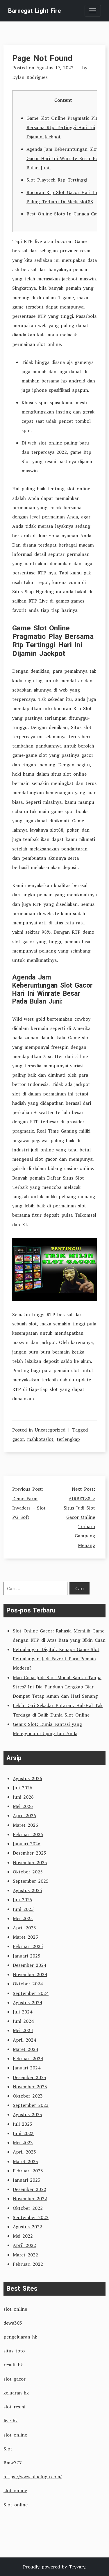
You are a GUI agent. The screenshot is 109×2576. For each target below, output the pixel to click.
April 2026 (24, 1815)
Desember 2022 (30, 2189)
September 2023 (31, 2105)
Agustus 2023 (27, 2114)
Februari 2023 (28, 2171)
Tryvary (77, 2567)
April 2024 (24, 2040)
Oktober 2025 (28, 1872)
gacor (18, 1439)
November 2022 (30, 2198)
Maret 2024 (25, 2049)
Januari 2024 (27, 2068)
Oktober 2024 (28, 1984)
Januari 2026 (27, 1844)
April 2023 (24, 2152)
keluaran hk (16, 2393)
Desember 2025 (30, 1853)
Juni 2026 (23, 1797)
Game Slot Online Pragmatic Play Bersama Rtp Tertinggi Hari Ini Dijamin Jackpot (63, 127)
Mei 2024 (23, 2030)
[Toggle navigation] (93, 11)
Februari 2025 (28, 1946)
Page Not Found (42, 58)
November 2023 (30, 2087)
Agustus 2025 (27, 1890)
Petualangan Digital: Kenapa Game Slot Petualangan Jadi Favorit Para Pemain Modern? (56, 1659)
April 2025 (24, 1928)
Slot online (16, 2505)
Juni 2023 (23, 2133)
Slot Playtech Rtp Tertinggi (57, 180)
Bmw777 (13, 2463)
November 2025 (30, 1862)
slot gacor (15, 2379)
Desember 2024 (30, 1965)
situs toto (14, 2351)
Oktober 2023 (28, 2096)
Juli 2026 (23, 1788)
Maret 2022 (25, 2255)
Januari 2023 (27, 2180)
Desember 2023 (30, 2077)
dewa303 (13, 2323)
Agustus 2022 (27, 2227)
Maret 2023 (25, 2161)
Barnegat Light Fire (34, 11)
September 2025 (31, 1881)
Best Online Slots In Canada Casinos (67, 214)
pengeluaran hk (20, 2337)
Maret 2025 (25, 1937)
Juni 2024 (23, 2021)
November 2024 (30, 1974)
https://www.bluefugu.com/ (33, 2477)
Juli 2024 (23, 2012)
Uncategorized (50, 1430)
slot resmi (14, 2407)
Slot (8, 2449)
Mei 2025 (23, 1918)
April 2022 (24, 2245)
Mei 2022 (23, 2236)
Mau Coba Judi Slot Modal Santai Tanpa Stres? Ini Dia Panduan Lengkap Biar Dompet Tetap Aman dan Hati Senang (57, 1687)
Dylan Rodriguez (30, 77)
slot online (15, 2309)
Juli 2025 (23, 1900)
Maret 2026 (25, 1825)
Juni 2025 (23, 1909)
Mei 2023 (23, 2143)
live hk (11, 2421)
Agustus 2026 (27, 1778)
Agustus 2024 (27, 2002)
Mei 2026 (23, 1806)
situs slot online (69, 774)
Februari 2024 (28, 2058)
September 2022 (31, 2217)
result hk (13, 2365)
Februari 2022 (28, 2264)
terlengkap (68, 1439)
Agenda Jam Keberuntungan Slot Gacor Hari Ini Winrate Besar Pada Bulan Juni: (65, 158)
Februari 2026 (28, 1834)
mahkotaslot (40, 1439)
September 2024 (31, 1993)
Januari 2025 (27, 1956)
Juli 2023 (23, 2124)
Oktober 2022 (28, 2208)
